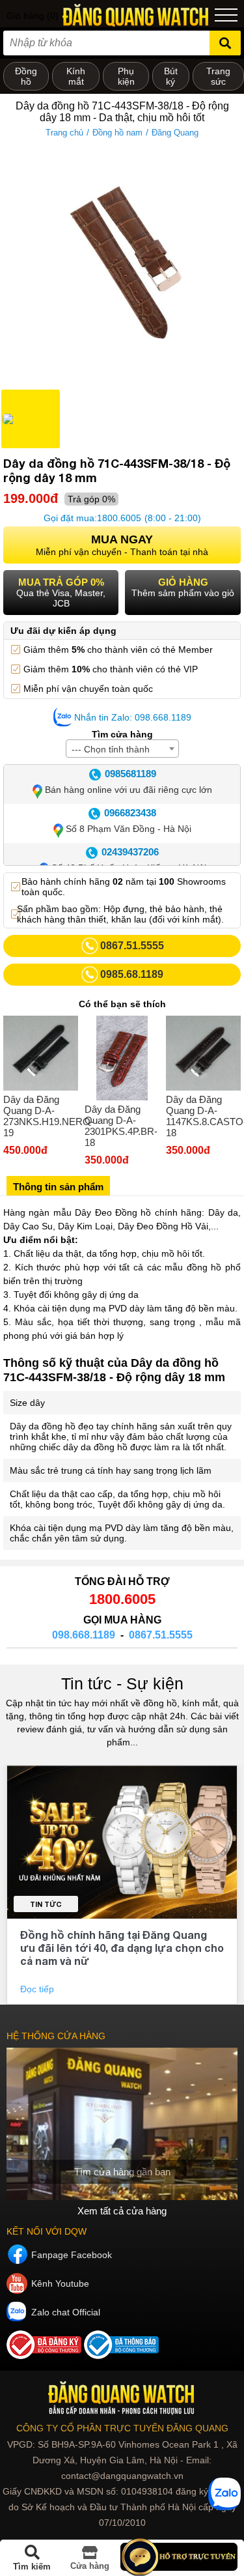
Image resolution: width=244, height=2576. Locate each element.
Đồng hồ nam (117, 133)
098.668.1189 (84, 1635)
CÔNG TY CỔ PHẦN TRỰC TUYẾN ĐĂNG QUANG (122, 2428)
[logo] (122, 2398)
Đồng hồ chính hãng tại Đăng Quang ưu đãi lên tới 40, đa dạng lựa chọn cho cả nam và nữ (122, 1948)
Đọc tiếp (38, 1989)
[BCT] (45, 2356)
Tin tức (46, 1904)
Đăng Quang (175, 133)
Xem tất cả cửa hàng (122, 2211)
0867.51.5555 (161, 1635)
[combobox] (122, 749)
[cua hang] (122, 2124)
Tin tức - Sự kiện (122, 1683)
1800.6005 (119, 518)
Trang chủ (64, 133)
